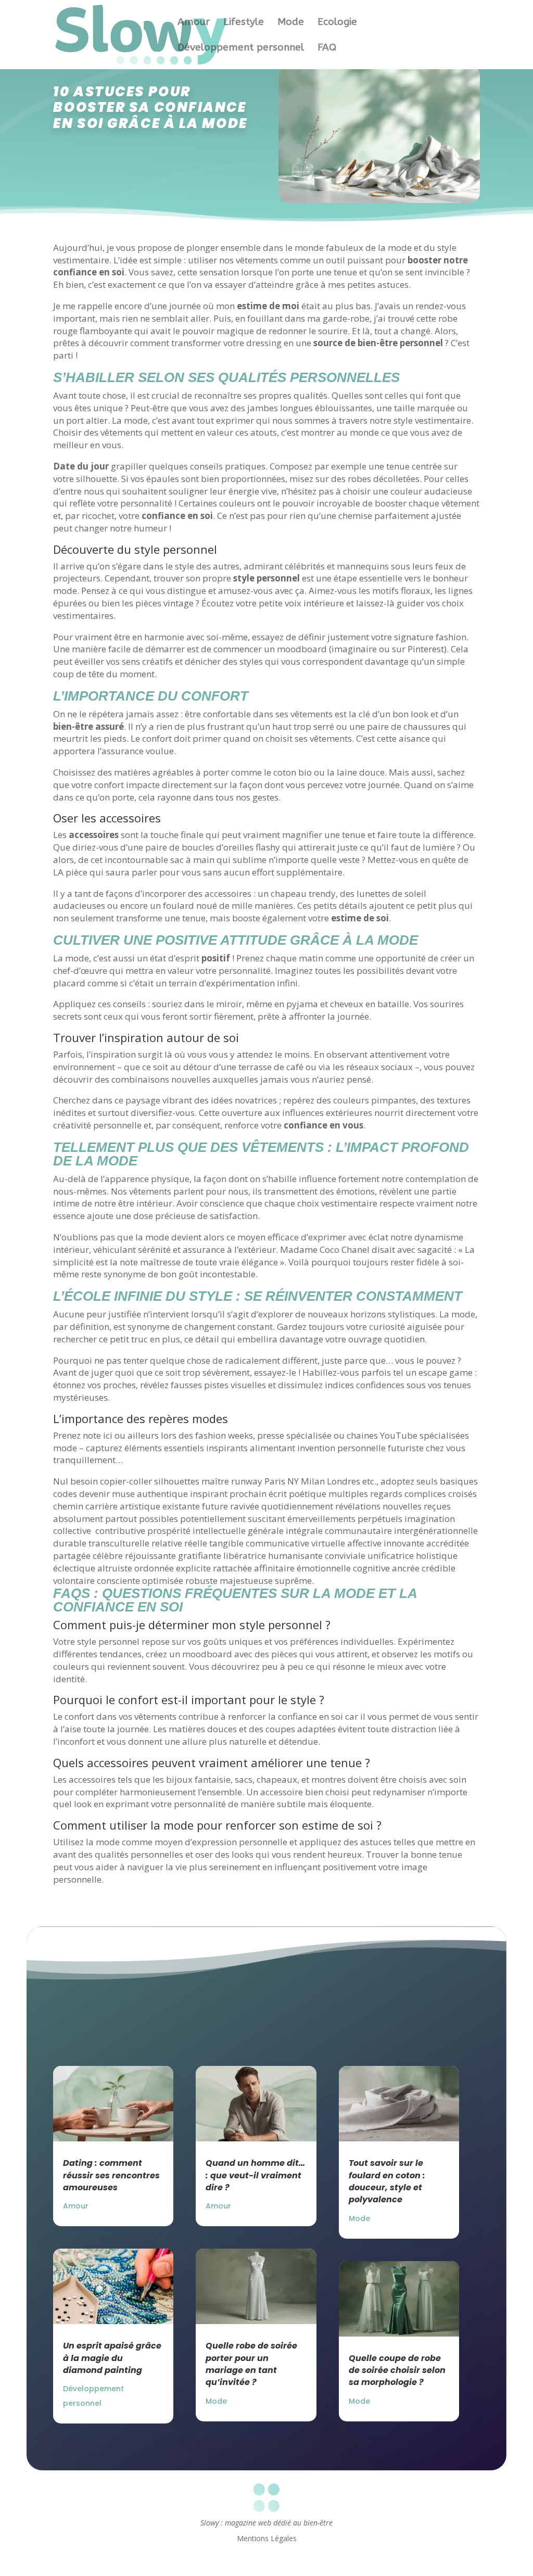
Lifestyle (244, 23)
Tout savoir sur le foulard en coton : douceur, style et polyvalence (387, 2181)
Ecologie (337, 23)
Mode (291, 23)
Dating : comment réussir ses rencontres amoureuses (111, 2175)
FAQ (327, 48)
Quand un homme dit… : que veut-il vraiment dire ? (255, 2175)
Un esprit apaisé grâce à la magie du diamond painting (112, 2358)
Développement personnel (241, 48)
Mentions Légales (267, 2539)
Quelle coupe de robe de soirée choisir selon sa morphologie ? (397, 2370)
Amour (194, 23)
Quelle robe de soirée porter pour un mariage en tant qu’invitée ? (251, 2364)
